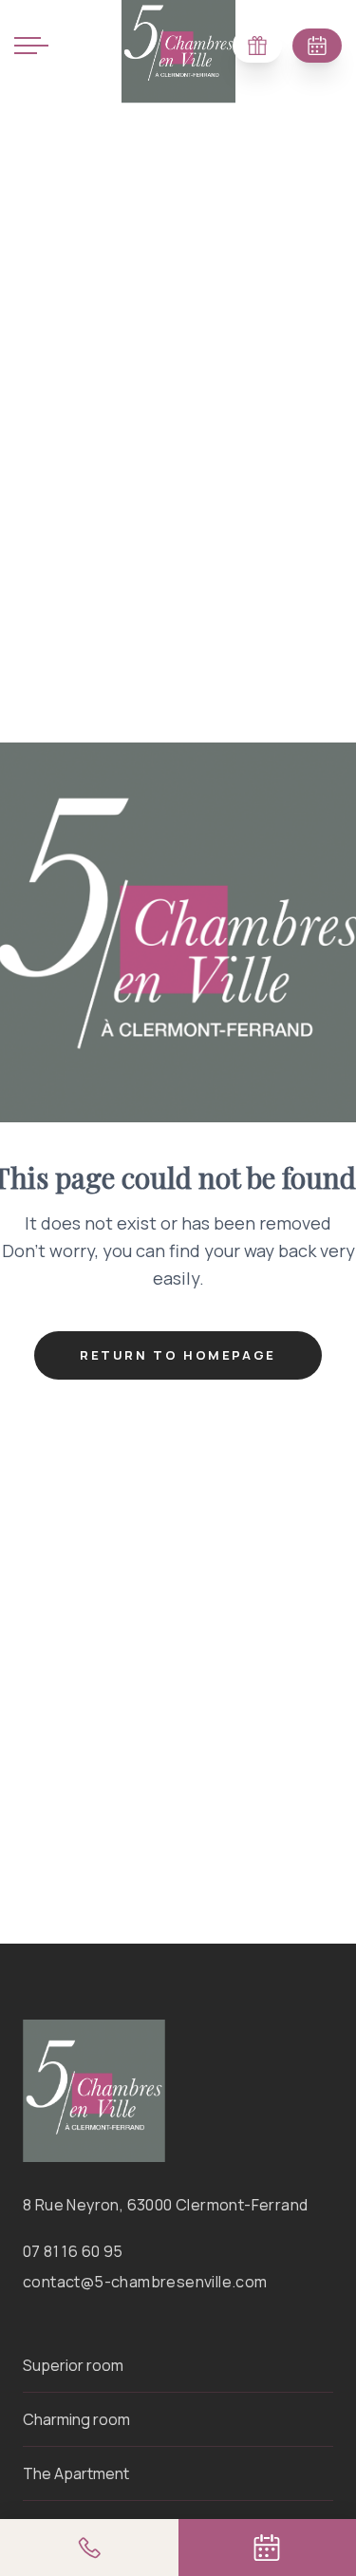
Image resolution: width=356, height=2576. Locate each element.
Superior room (73, 2365)
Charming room (76, 2419)
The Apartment (76, 2473)
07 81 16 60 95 (73, 2251)
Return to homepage (178, 1355)
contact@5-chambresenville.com (145, 2282)
